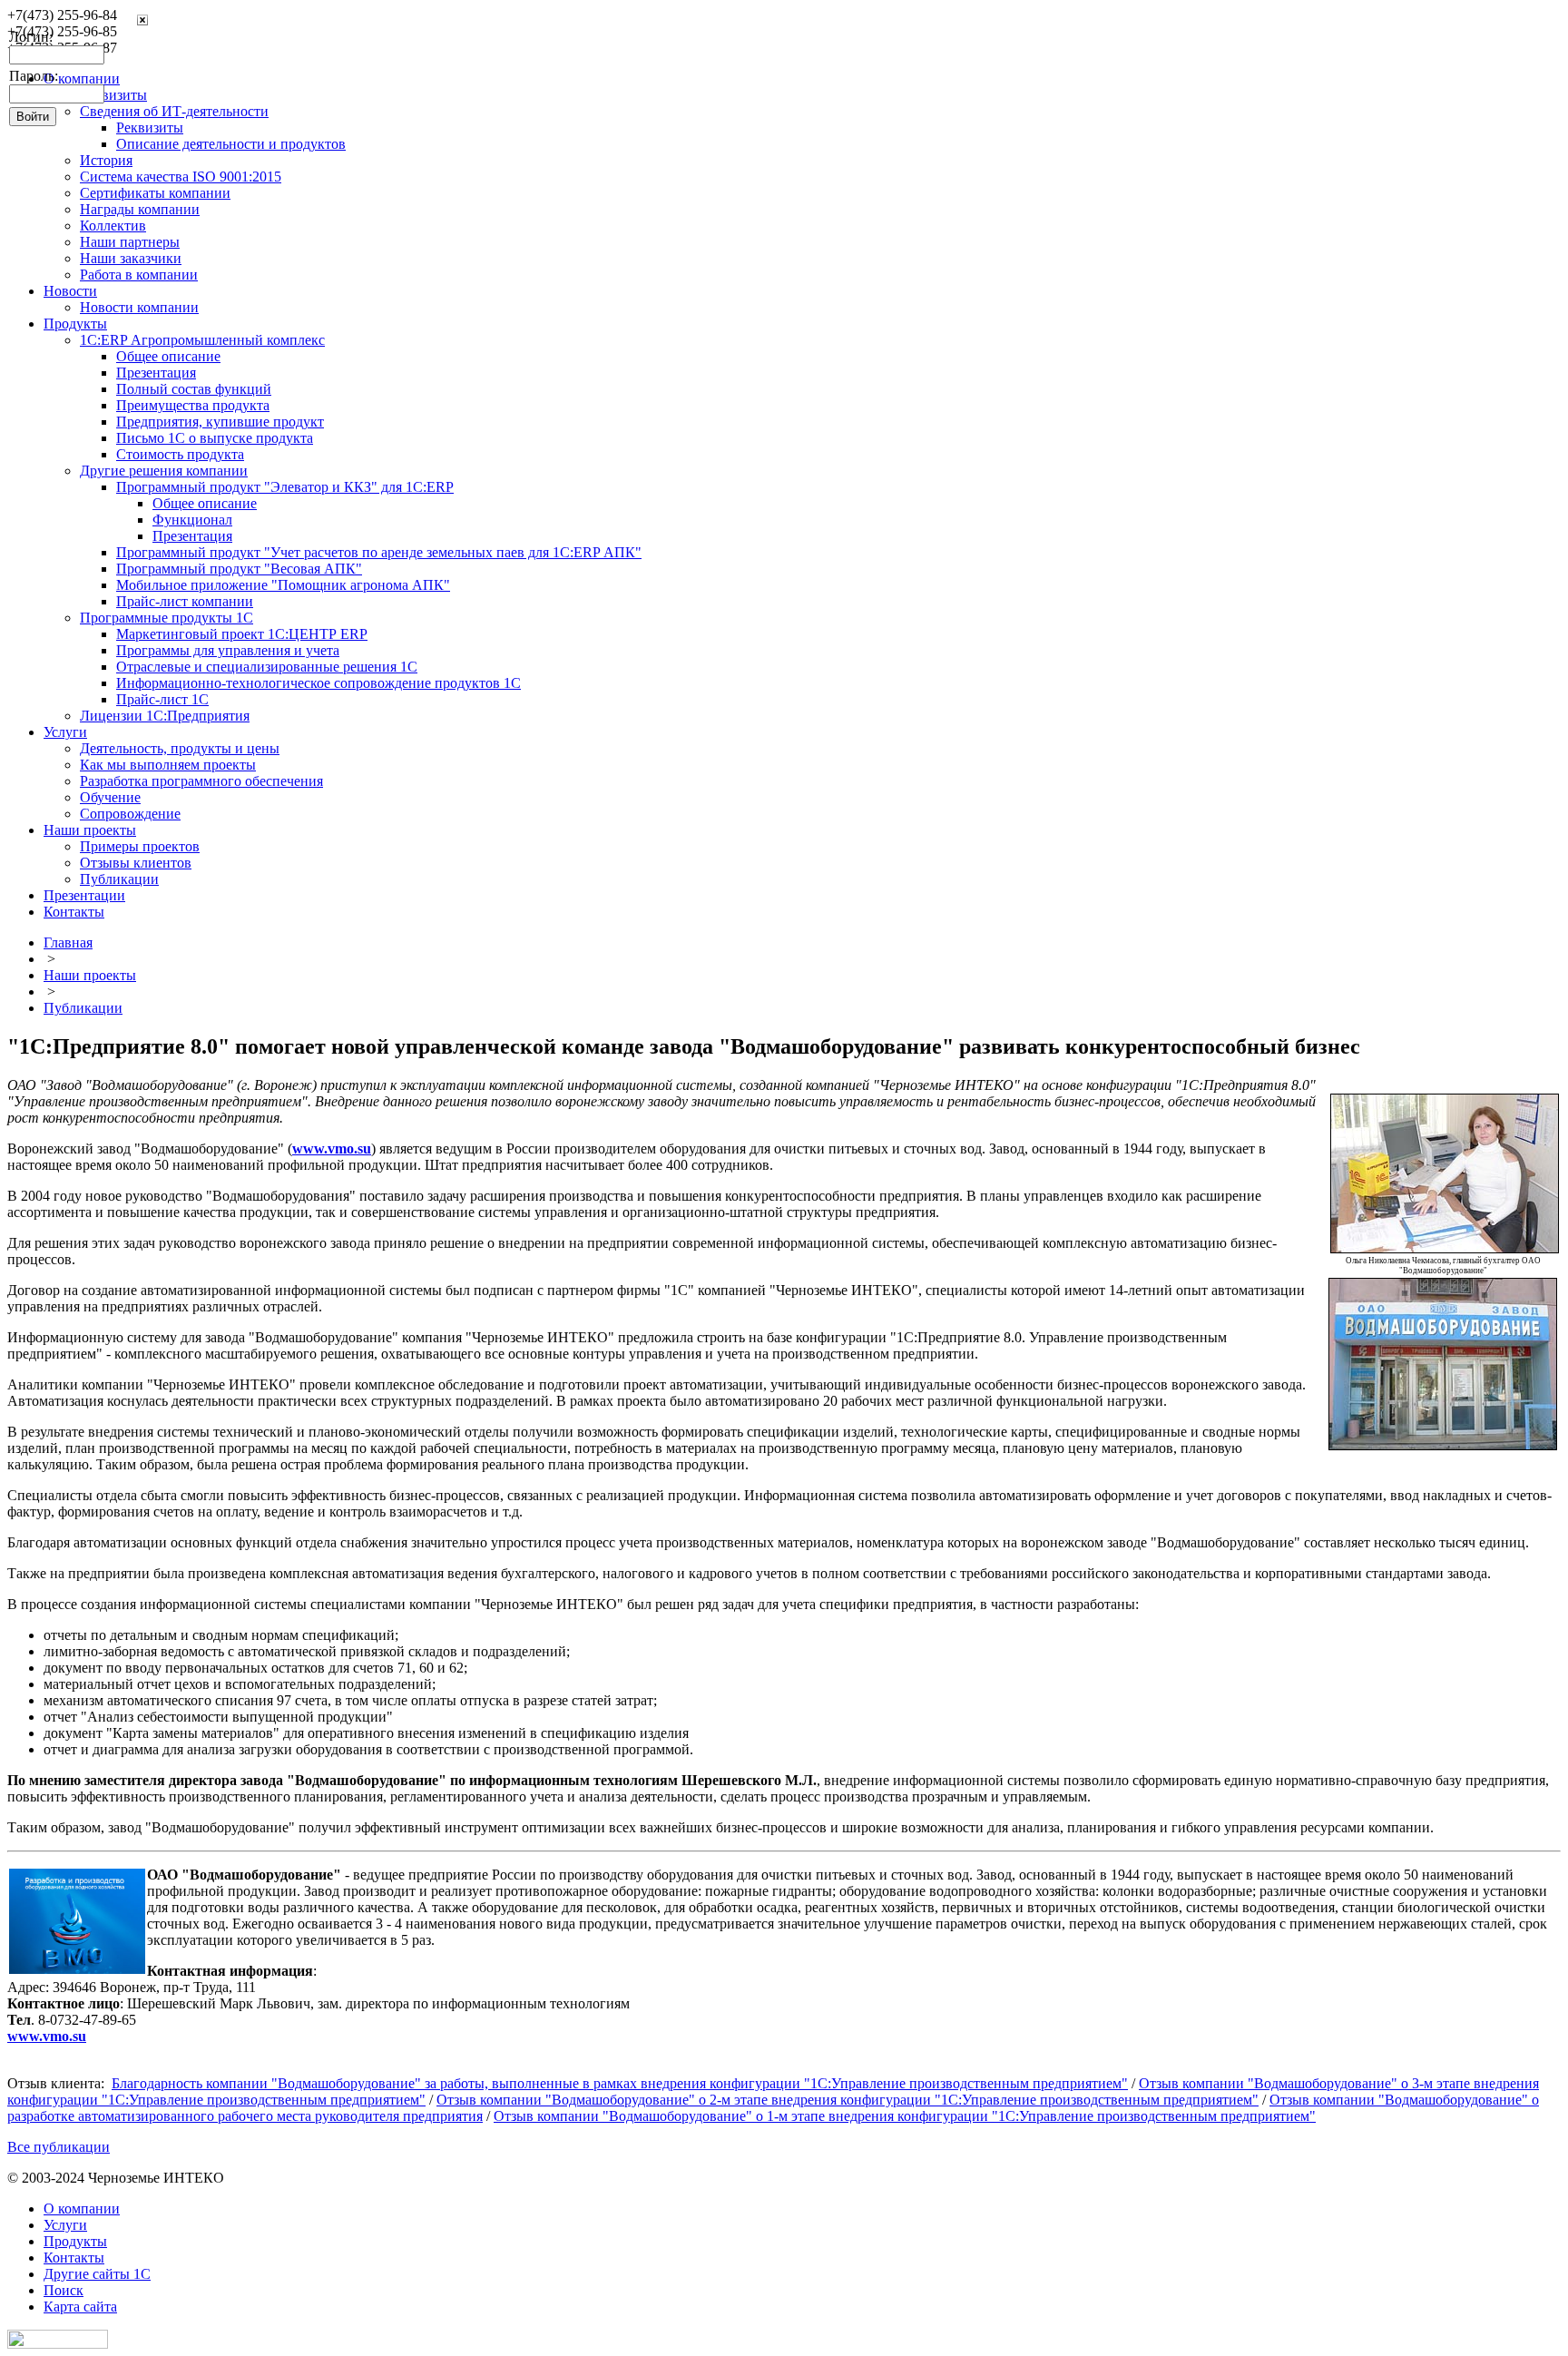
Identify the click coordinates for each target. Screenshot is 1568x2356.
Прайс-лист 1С (162, 699)
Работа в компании (139, 275)
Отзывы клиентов (136, 863)
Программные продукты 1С (167, 618)
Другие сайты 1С (97, 2274)
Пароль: (34, 76)
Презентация (156, 373)
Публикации (119, 879)
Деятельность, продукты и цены (180, 748)
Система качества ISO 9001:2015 (181, 177)
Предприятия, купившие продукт (220, 422)
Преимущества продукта (193, 405)
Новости (70, 291)
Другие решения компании (164, 471)
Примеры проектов (140, 846)
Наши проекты (90, 830)
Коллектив (113, 226)
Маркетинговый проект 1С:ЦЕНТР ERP (242, 634)
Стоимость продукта (180, 454)
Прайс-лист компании (185, 601)
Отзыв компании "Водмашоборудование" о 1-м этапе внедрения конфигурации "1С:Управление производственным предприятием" (905, 2116)
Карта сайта (80, 2307)
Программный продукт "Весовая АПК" (239, 569)
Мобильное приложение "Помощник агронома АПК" (283, 585)
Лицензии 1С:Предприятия (165, 716)
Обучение (110, 797)
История (106, 160)
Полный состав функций (194, 389)
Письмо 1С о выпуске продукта (215, 438)
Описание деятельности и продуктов (231, 144)
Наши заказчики (131, 258)
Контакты (74, 912)
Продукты (75, 324)
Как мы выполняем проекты (168, 765)
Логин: (31, 37)
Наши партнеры (130, 242)
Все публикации (59, 2147)
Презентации (84, 895)
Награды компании (140, 209)
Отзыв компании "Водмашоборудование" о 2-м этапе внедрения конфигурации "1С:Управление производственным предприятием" (848, 2100)
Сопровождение (130, 814)
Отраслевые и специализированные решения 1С (267, 667)
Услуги (65, 732)
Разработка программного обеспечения (201, 781)
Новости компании (139, 307)
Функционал (192, 520)
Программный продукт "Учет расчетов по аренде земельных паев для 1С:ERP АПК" (379, 552)
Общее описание (168, 356)
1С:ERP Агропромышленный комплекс (202, 340)
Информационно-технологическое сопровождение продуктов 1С (318, 683)
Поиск (64, 2290)
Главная (68, 942)
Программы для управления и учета (228, 650)
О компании (82, 2209)
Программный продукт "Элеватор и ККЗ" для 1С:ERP (285, 487)
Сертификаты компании (155, 193)
